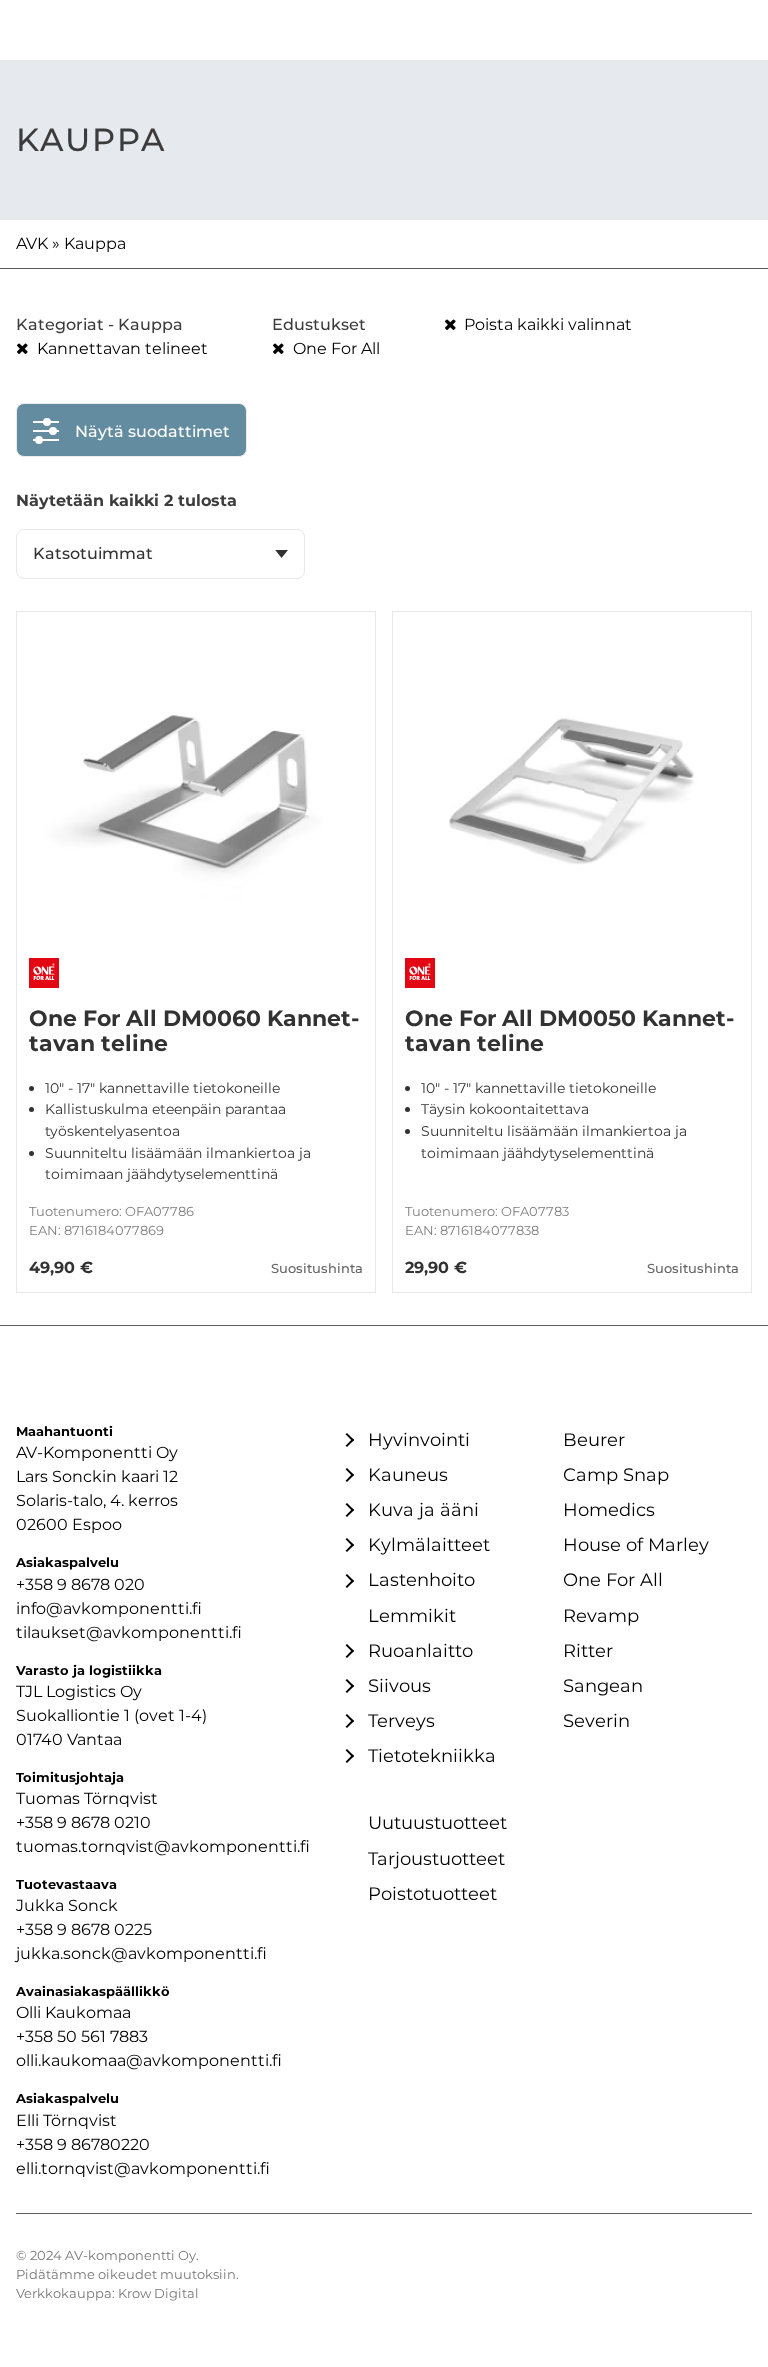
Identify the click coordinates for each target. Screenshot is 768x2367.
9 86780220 (103, 2144)
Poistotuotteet (432, 1893)
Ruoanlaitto (420, 1650)
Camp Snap (616, 1474)
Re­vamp (601, 1615)
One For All (334, 348)
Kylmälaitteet (429, 1544)
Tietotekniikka (432, 1755)
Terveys (401, 1720)
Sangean (603, 1685)
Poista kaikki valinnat (546, 324)
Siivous (399, 1685)
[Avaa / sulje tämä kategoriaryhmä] (347, 1440)
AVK (32, 243)
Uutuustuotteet (437, 1822)
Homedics (609, 1509)
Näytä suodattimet (152, 431)
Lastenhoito (421, 1579)
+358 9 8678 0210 (83, 1822)
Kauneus (408, 1474)
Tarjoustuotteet (436, 1858)
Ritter (588, 1650)
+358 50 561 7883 (82, 2036)
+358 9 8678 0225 (84, 1929)
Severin (596, 1720)
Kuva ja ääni (423, 1509)
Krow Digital (158, 2293)
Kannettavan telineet (120, 348)
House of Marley (636, 1544)
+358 (36, 2144)
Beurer (594, 1439)
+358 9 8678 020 (80, 1584)
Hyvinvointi (419, 1439)
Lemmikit (412, 1615)
